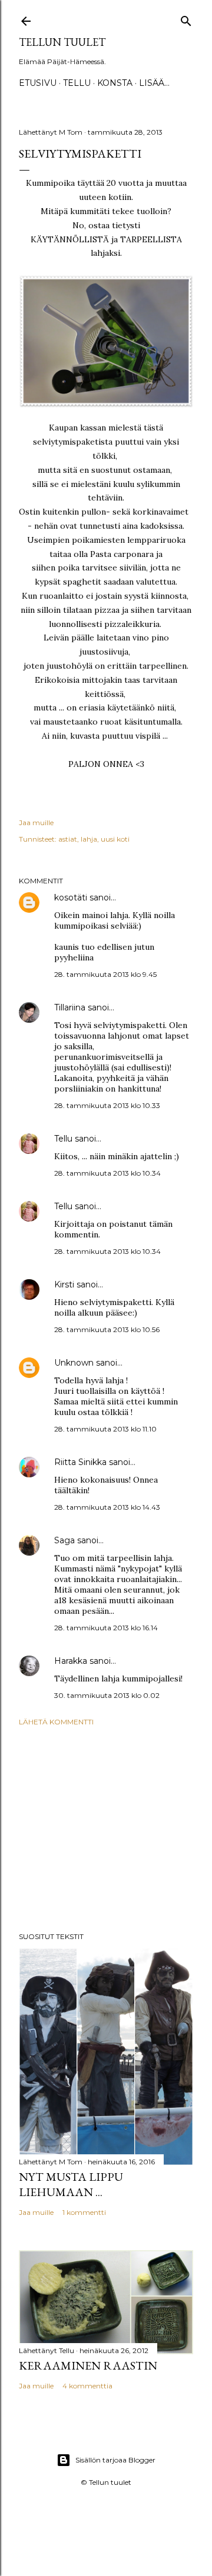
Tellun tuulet (62, 42)
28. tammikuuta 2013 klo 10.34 (107, 1173)
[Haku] (186, 19)
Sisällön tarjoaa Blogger (115, 2460)
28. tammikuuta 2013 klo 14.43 (107, 1507)
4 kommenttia (87, 2386)
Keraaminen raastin (88, 2365)
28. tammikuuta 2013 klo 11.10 (105, 1429)
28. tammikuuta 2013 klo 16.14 (106, 1628)
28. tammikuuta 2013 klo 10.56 (107, 1329)
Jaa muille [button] (36, 822)
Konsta (115, 83)
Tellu (63, 1139)
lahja (89, 839)
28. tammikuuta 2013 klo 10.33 (107, 1105)
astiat (68, 839)
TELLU (77, 83)
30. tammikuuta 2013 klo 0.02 (107, 1695)
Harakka (71, 1661)
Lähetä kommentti (56, 1722)
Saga (64, 1540)
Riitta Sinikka (80, 1462)
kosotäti (71, 897)
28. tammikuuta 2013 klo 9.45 (105, 974)
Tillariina (70, 1007)
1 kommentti (84, 2212)
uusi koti (115, 839)
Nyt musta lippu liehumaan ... (71, 2184)
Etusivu (38, 83)
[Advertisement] (106, 1829)
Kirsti (64, 1284)
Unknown (74, 1363)
